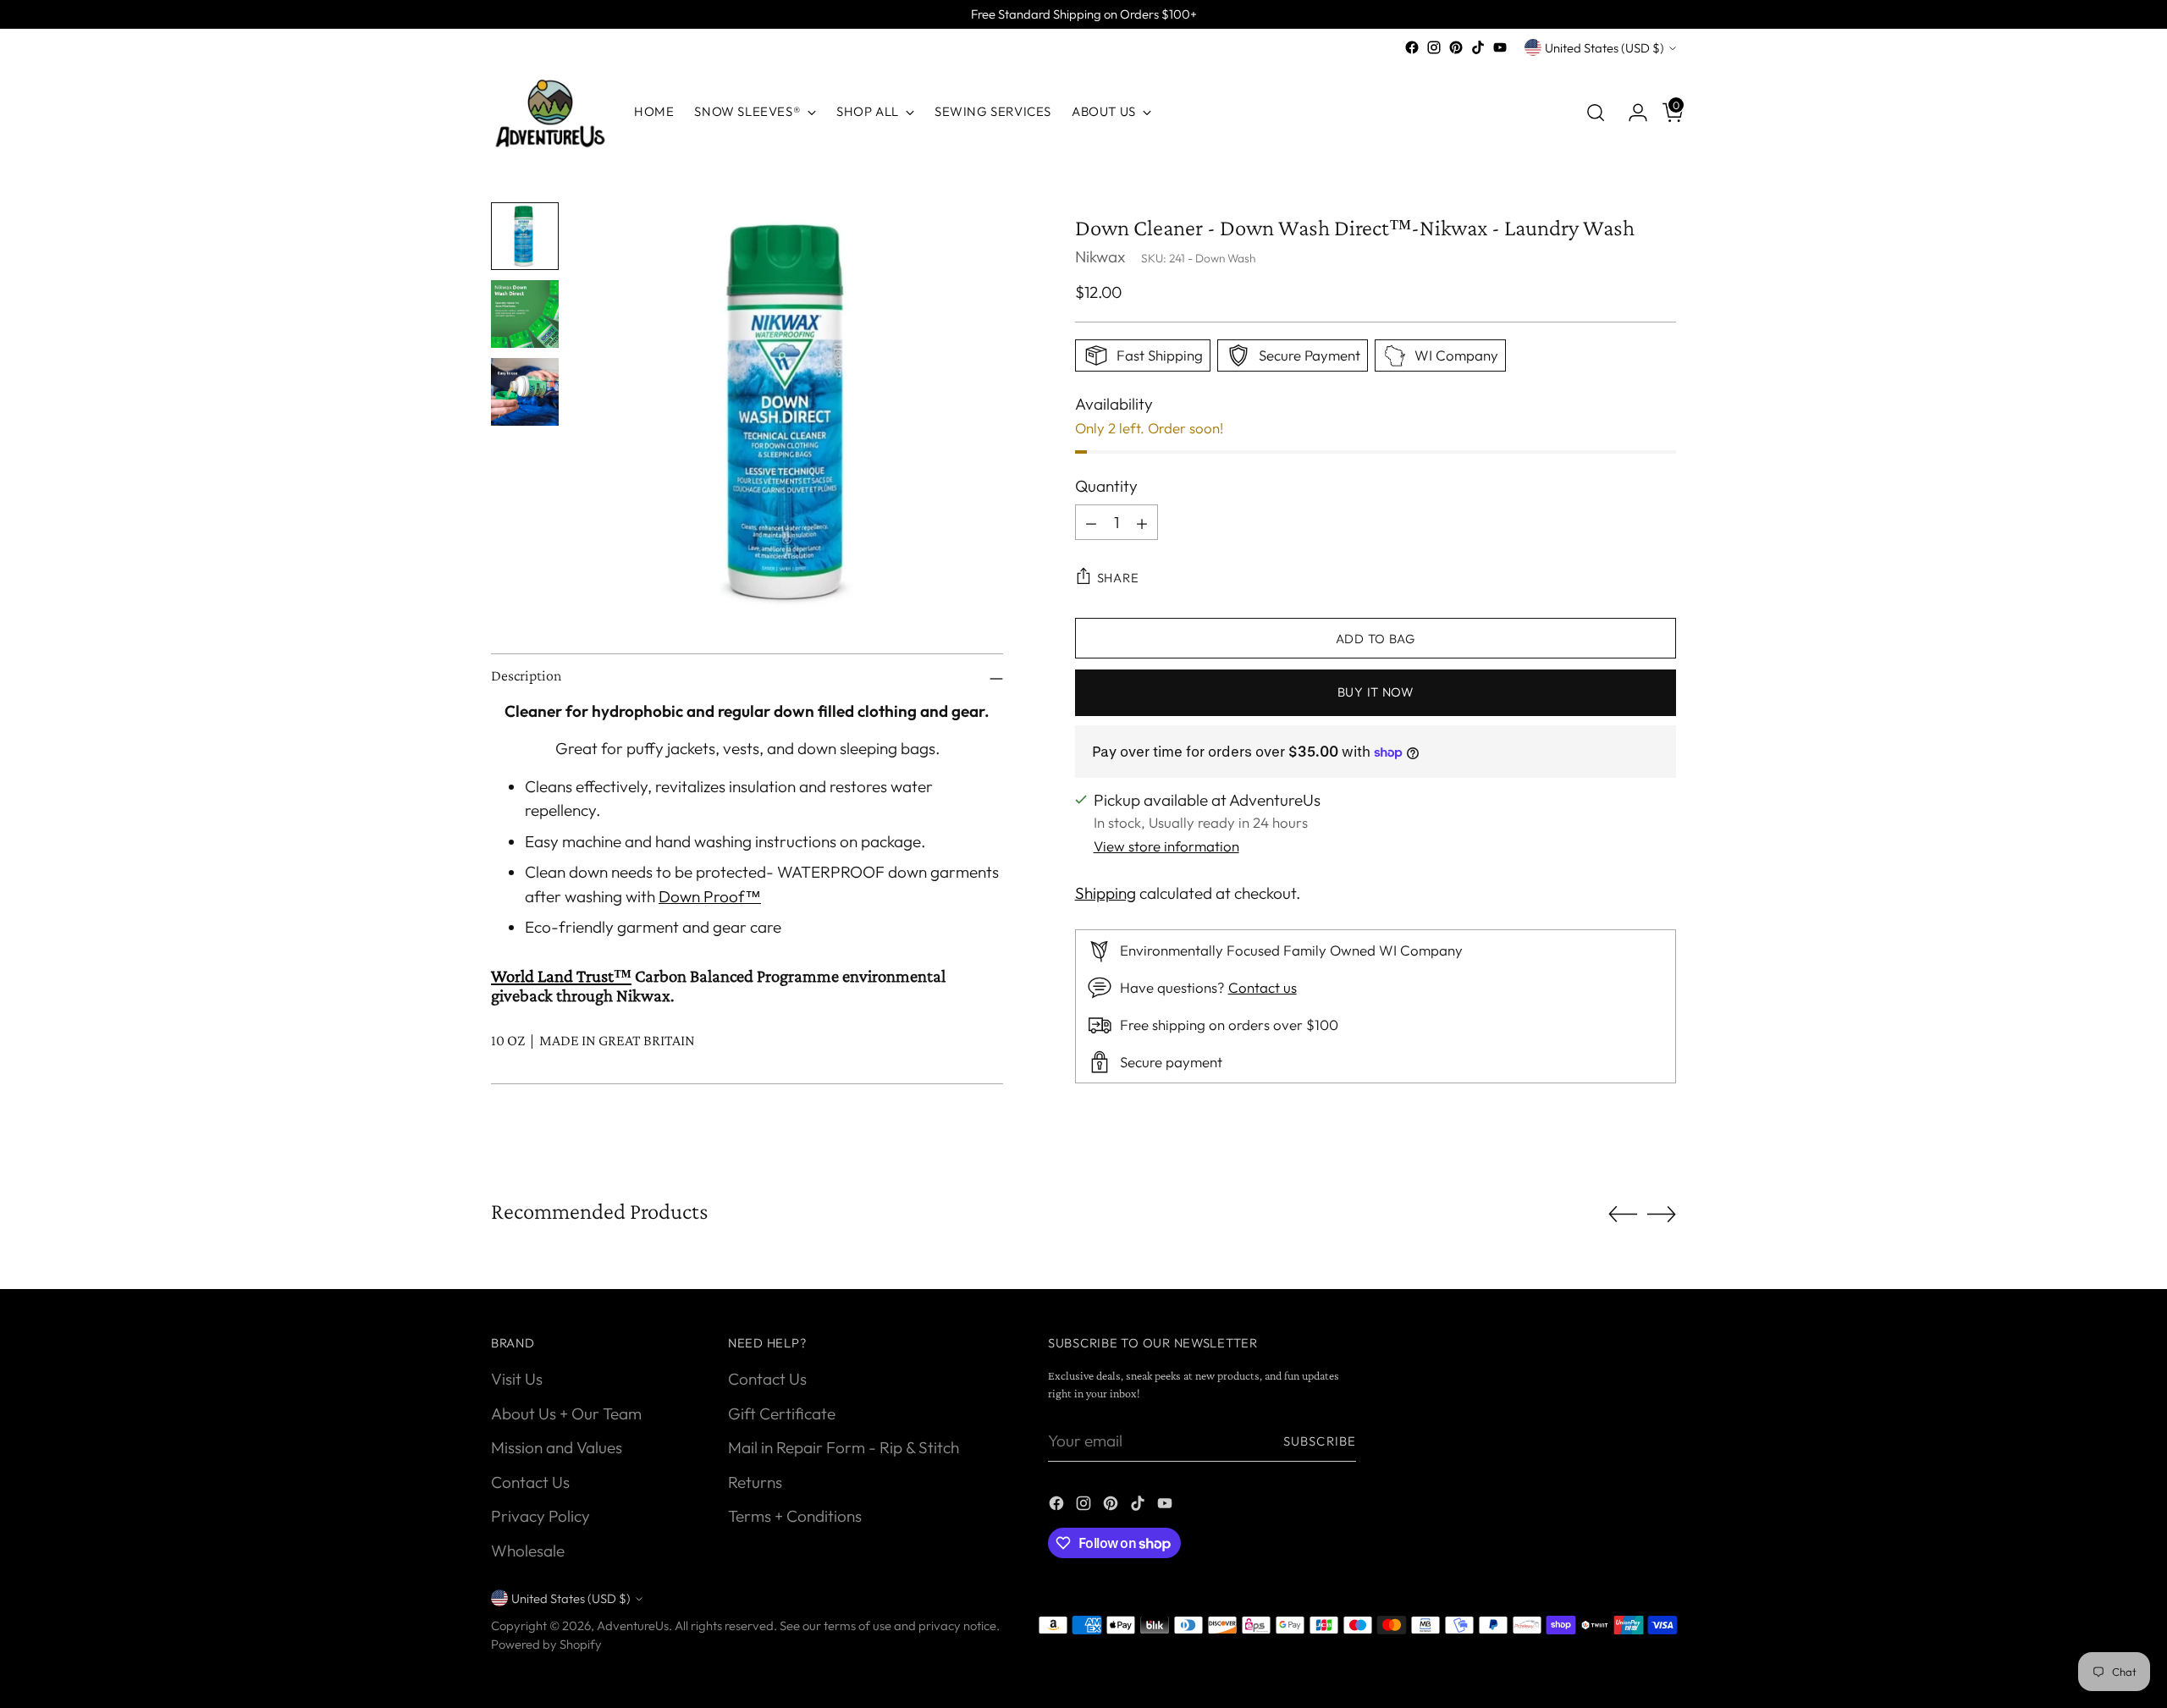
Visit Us (517, 1379)
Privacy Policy (540, 1516)
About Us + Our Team (566, 1413)
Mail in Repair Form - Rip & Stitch (844, 1447)
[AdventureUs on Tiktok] (1478, 47)
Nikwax (1100, 256)
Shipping (1106, 893)
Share (1118, 578)
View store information (1166, 846)
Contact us (1263, 987)
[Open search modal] (1596, 113)
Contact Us (530, 1482)
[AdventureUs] (550, 112)
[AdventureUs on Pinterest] (1456, 47)
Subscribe (1320, 1441)
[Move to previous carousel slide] (1623, 1215)
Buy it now (1376, 693)
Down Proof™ (710, 896)
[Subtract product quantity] (1091, 523)
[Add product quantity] (1142, 523)
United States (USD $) (1605, 48)
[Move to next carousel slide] (1662, 1214)
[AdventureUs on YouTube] (1500, 47)
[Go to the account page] (1631, 113)
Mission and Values (557, 1447)
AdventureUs (633, 1625)
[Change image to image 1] (525, 236)
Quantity (1106, 486)
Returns (755, 1482)
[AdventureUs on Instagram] (1434, 47)
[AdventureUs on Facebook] (1412, 47)
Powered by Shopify (546, 1644)
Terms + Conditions (795, 1516)
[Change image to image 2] (525, 314)
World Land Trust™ (561, 976)
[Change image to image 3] (525, 392)
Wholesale (528, 1551)
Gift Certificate (782, 1413)
